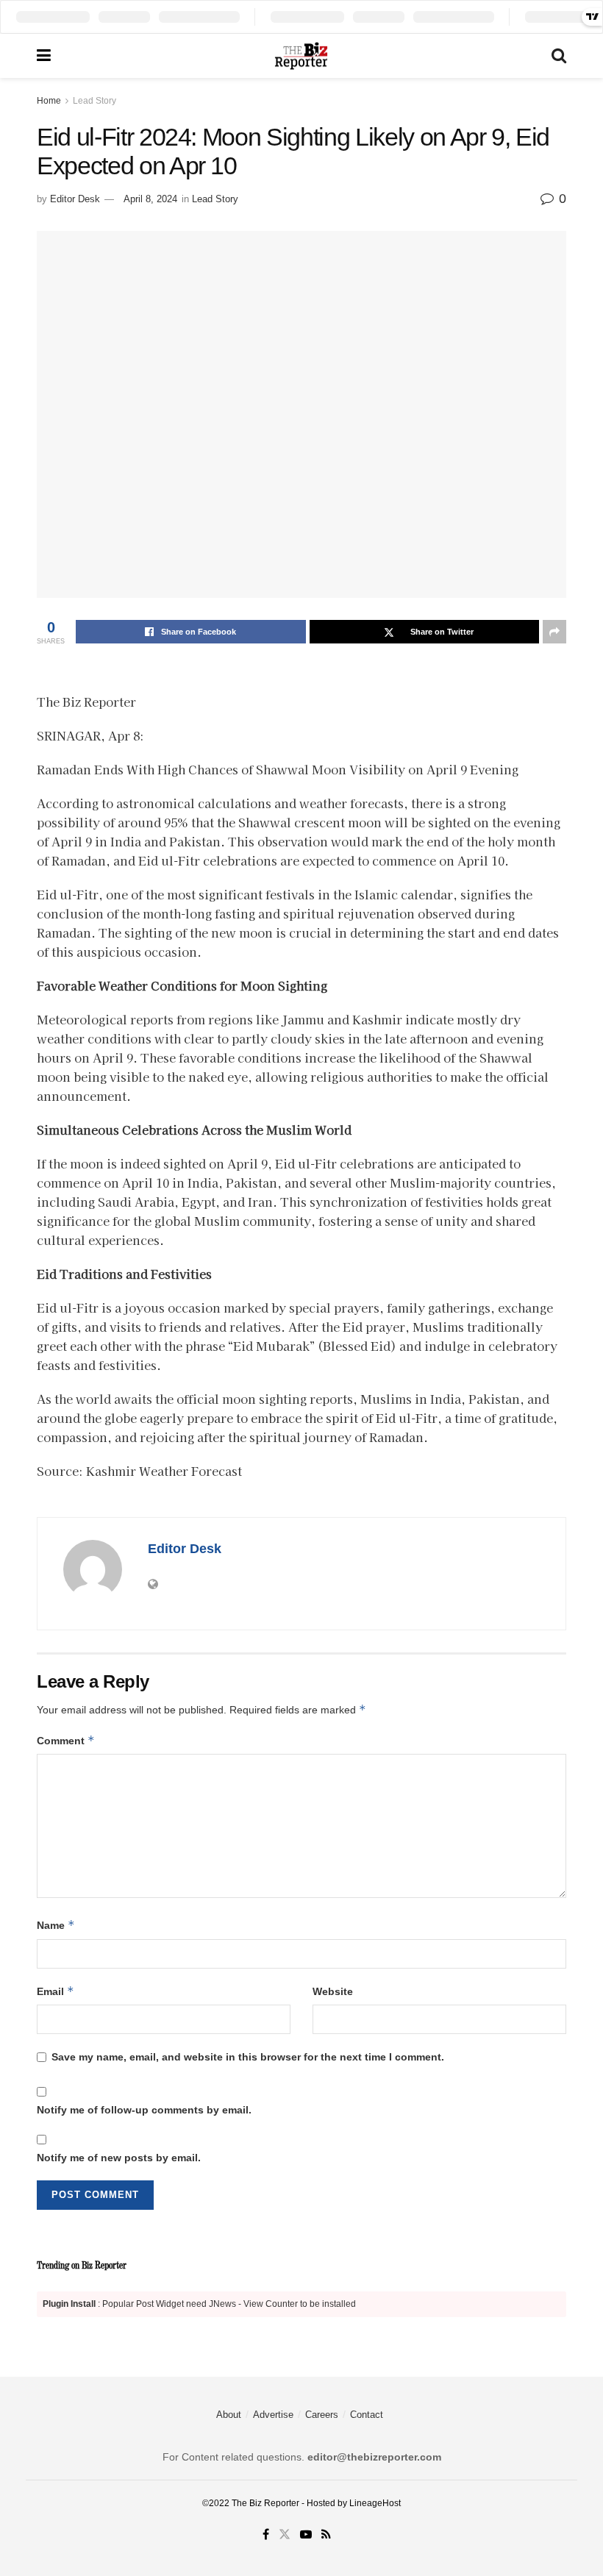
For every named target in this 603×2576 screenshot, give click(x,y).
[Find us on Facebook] (266, 2535)
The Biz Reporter (265, 2503)
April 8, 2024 (150, 199)
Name (56, 1925)
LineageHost (375, 2503)
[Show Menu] (44, 56)
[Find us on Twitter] (285, 2535)
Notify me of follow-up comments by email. (144, 2110)
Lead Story (94, 101)
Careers (322, 2415)
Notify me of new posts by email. (119, 2158)
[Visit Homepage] (301, 56)
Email (56, 1991)
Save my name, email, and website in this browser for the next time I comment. (248, 2057)
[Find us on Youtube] (306, 2535)
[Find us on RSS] (326, 2535)
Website (333, 1991)
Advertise (273, 2415)
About (229, 2415)
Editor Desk (75, 199)
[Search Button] (559, 56)
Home (49, 101)
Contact (367, 2415)
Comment (66, 1740)
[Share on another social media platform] (554, 632)
